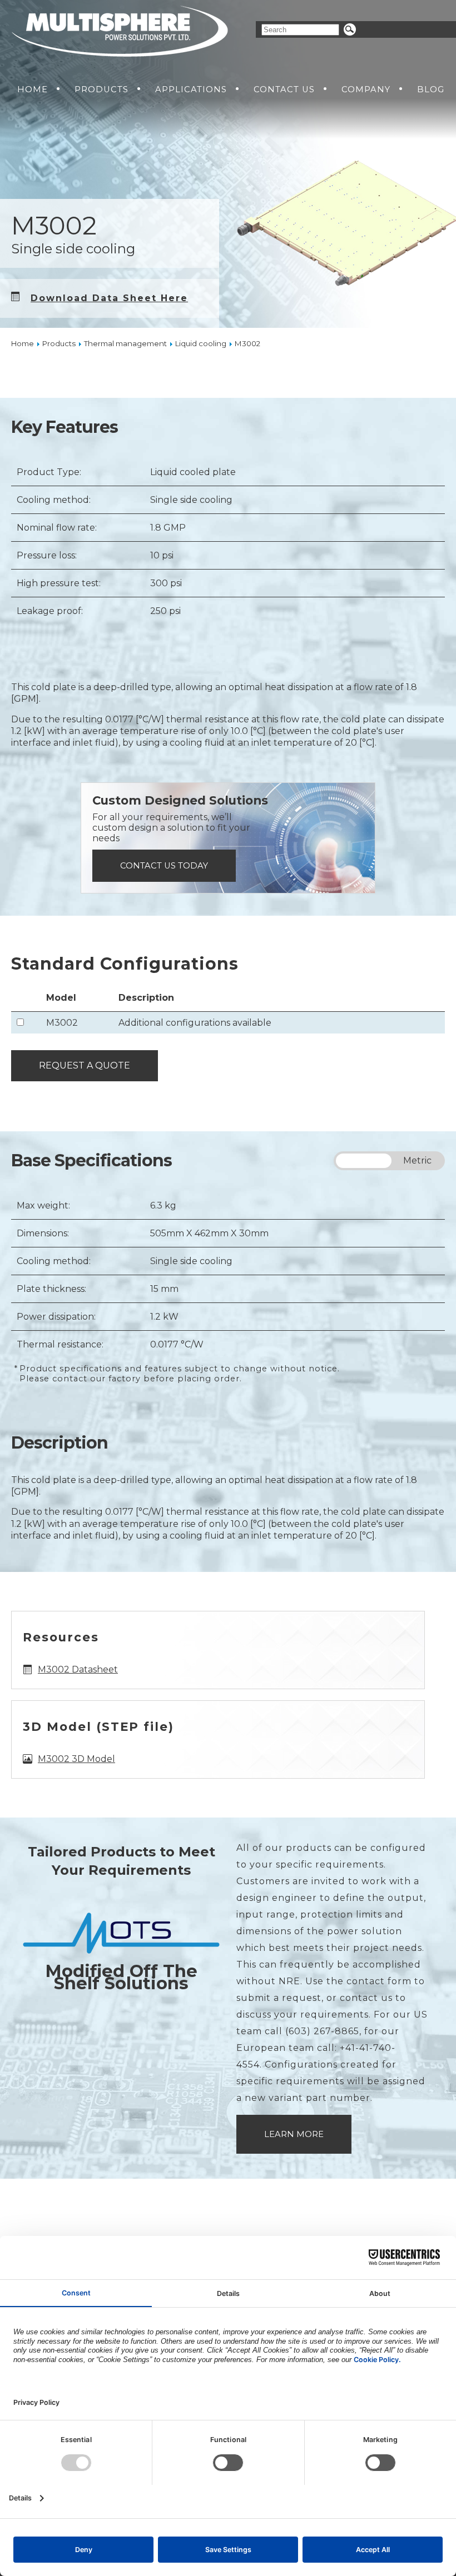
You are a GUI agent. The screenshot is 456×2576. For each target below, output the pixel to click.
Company (366, 89)
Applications (191, 89)
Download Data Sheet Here (109, 298)
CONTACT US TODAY (164, 866)
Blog (431, 89)
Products (101, 89)
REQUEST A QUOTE (85, 1065)
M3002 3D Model (76, 1759)
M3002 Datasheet (78, 1669)
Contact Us (284, 89)
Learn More (294, 2134)
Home (33, 89)
